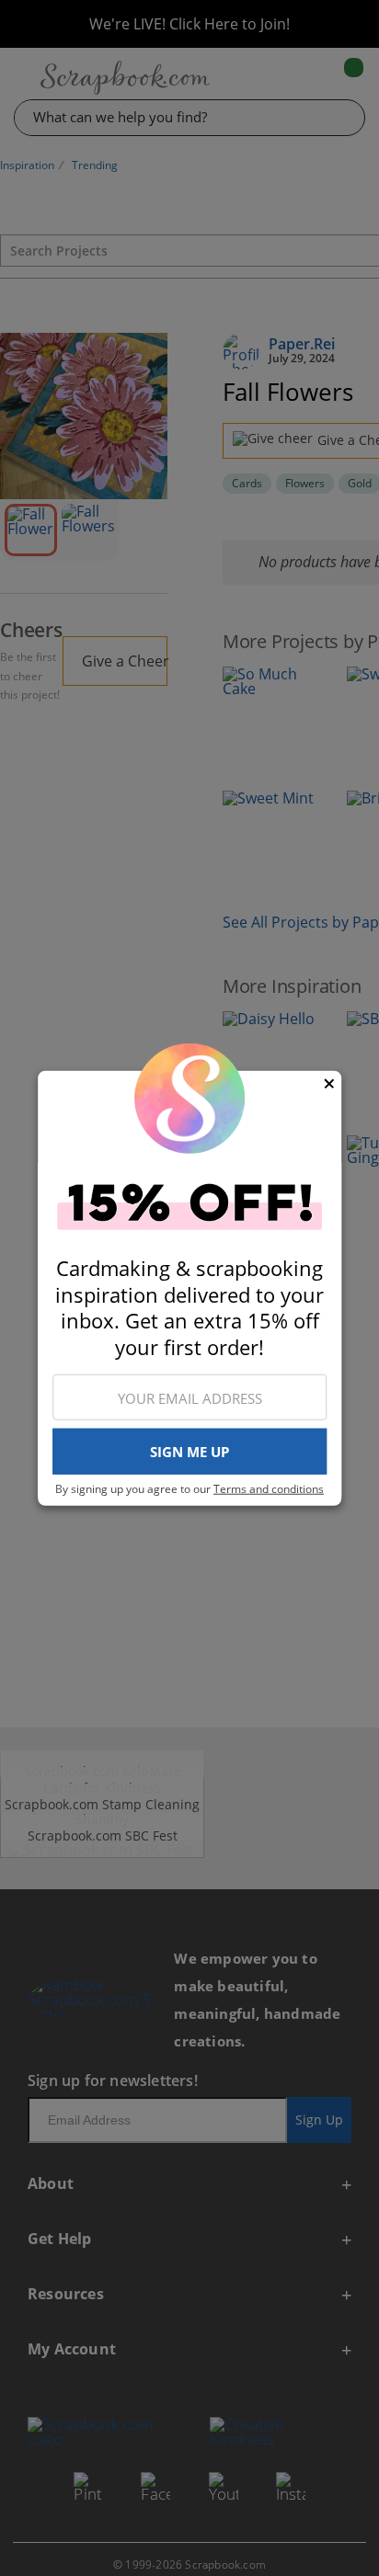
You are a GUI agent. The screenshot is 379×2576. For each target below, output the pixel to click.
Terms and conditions (269, 1489)
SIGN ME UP (189, 1452)
